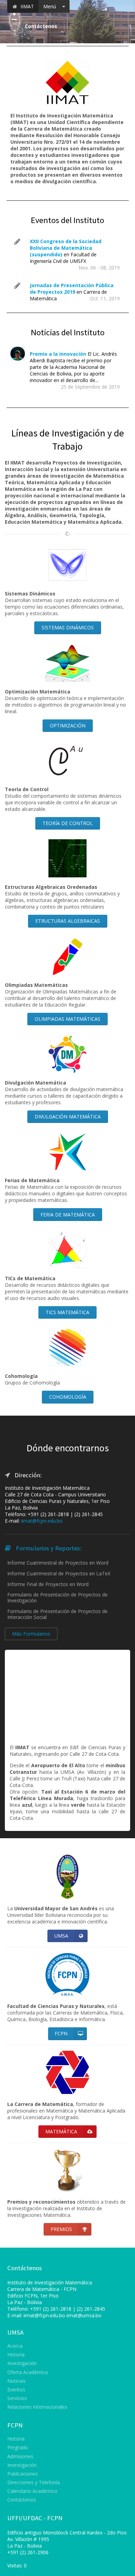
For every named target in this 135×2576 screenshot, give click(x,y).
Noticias (16, 2381)
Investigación (22, 2363)
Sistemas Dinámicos (68, 627)
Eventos (16, 2389)
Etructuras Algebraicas (68, 921)
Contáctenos (22, 2500)
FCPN (61, 2033)
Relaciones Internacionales (37, 2407)
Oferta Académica (28, 2372)
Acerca (15, 2346)
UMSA (61, 1936)
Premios (61, 2229)
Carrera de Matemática (33, 2289)
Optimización (68, 725)
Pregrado (18, 2447)
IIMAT (26, 6)
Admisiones (20, 2456)
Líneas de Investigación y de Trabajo (67, 439)
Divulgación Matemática (68, 1117)
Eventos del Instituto (67, 220)
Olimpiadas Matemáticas (67, 1019)
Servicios (17, 2398)
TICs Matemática (67, 1312)
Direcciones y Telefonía (34, 2482)
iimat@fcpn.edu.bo (42, 1521)
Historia (16, 2354)
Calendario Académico (32, 2491)
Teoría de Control (68, 823)
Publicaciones (22, 2474)
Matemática (61, 2131)
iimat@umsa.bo (84, 2315)
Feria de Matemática (68, 1215)
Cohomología (68, 1397)
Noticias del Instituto (68, 332)
